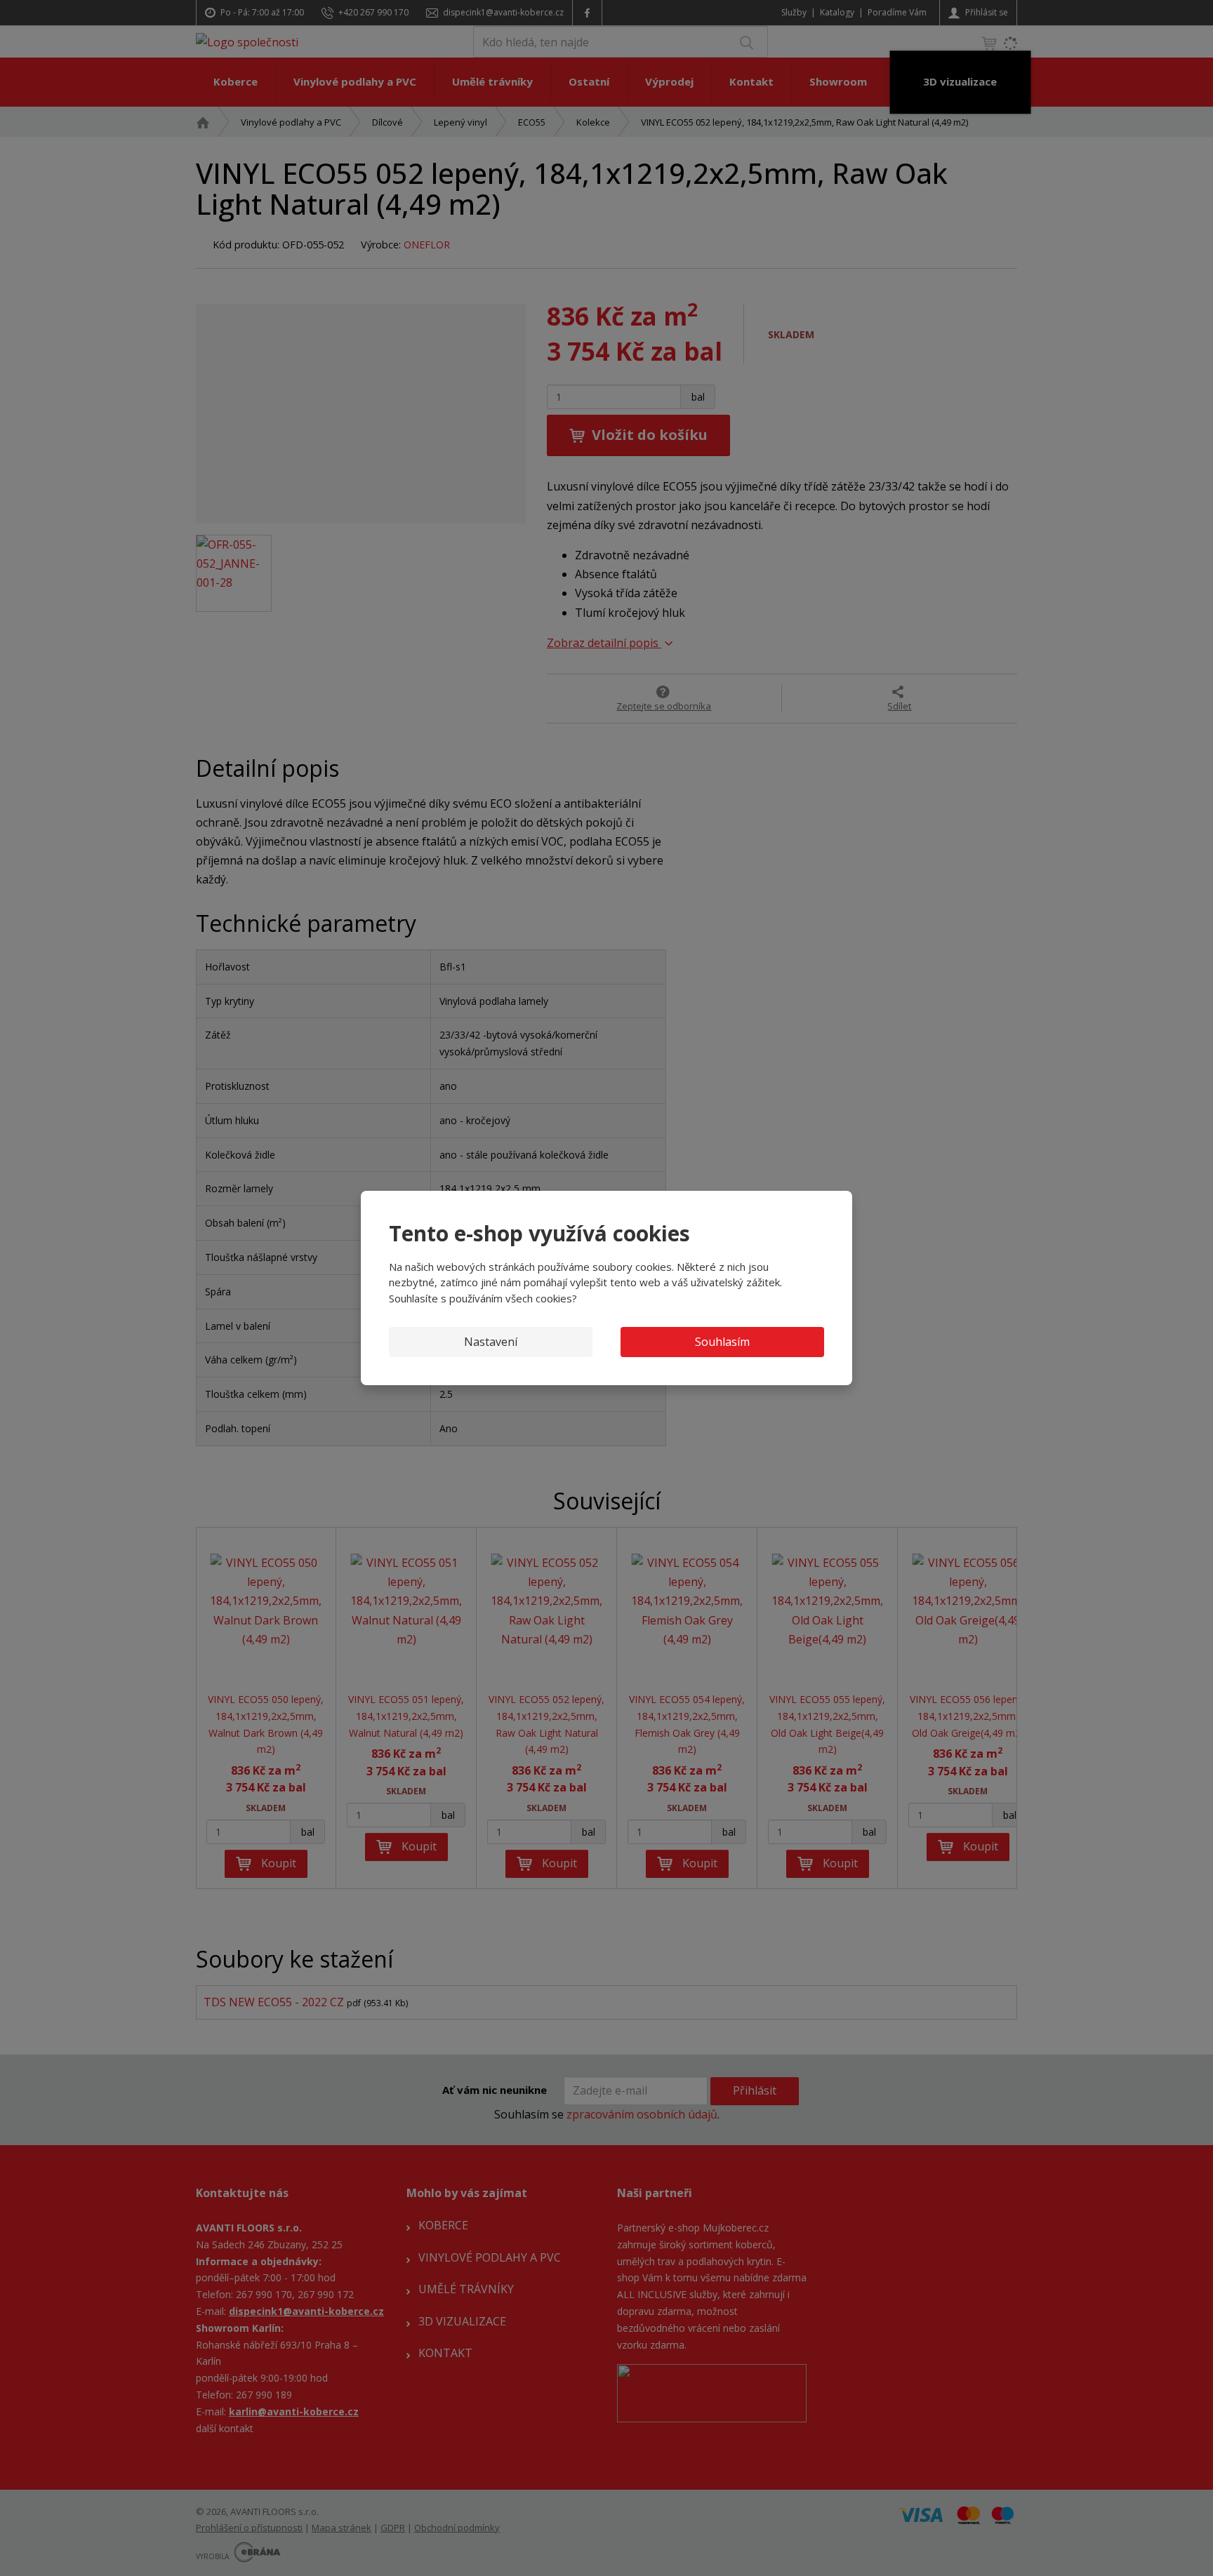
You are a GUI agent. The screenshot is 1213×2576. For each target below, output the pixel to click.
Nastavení (491, 1342)
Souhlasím (722, 1342)
